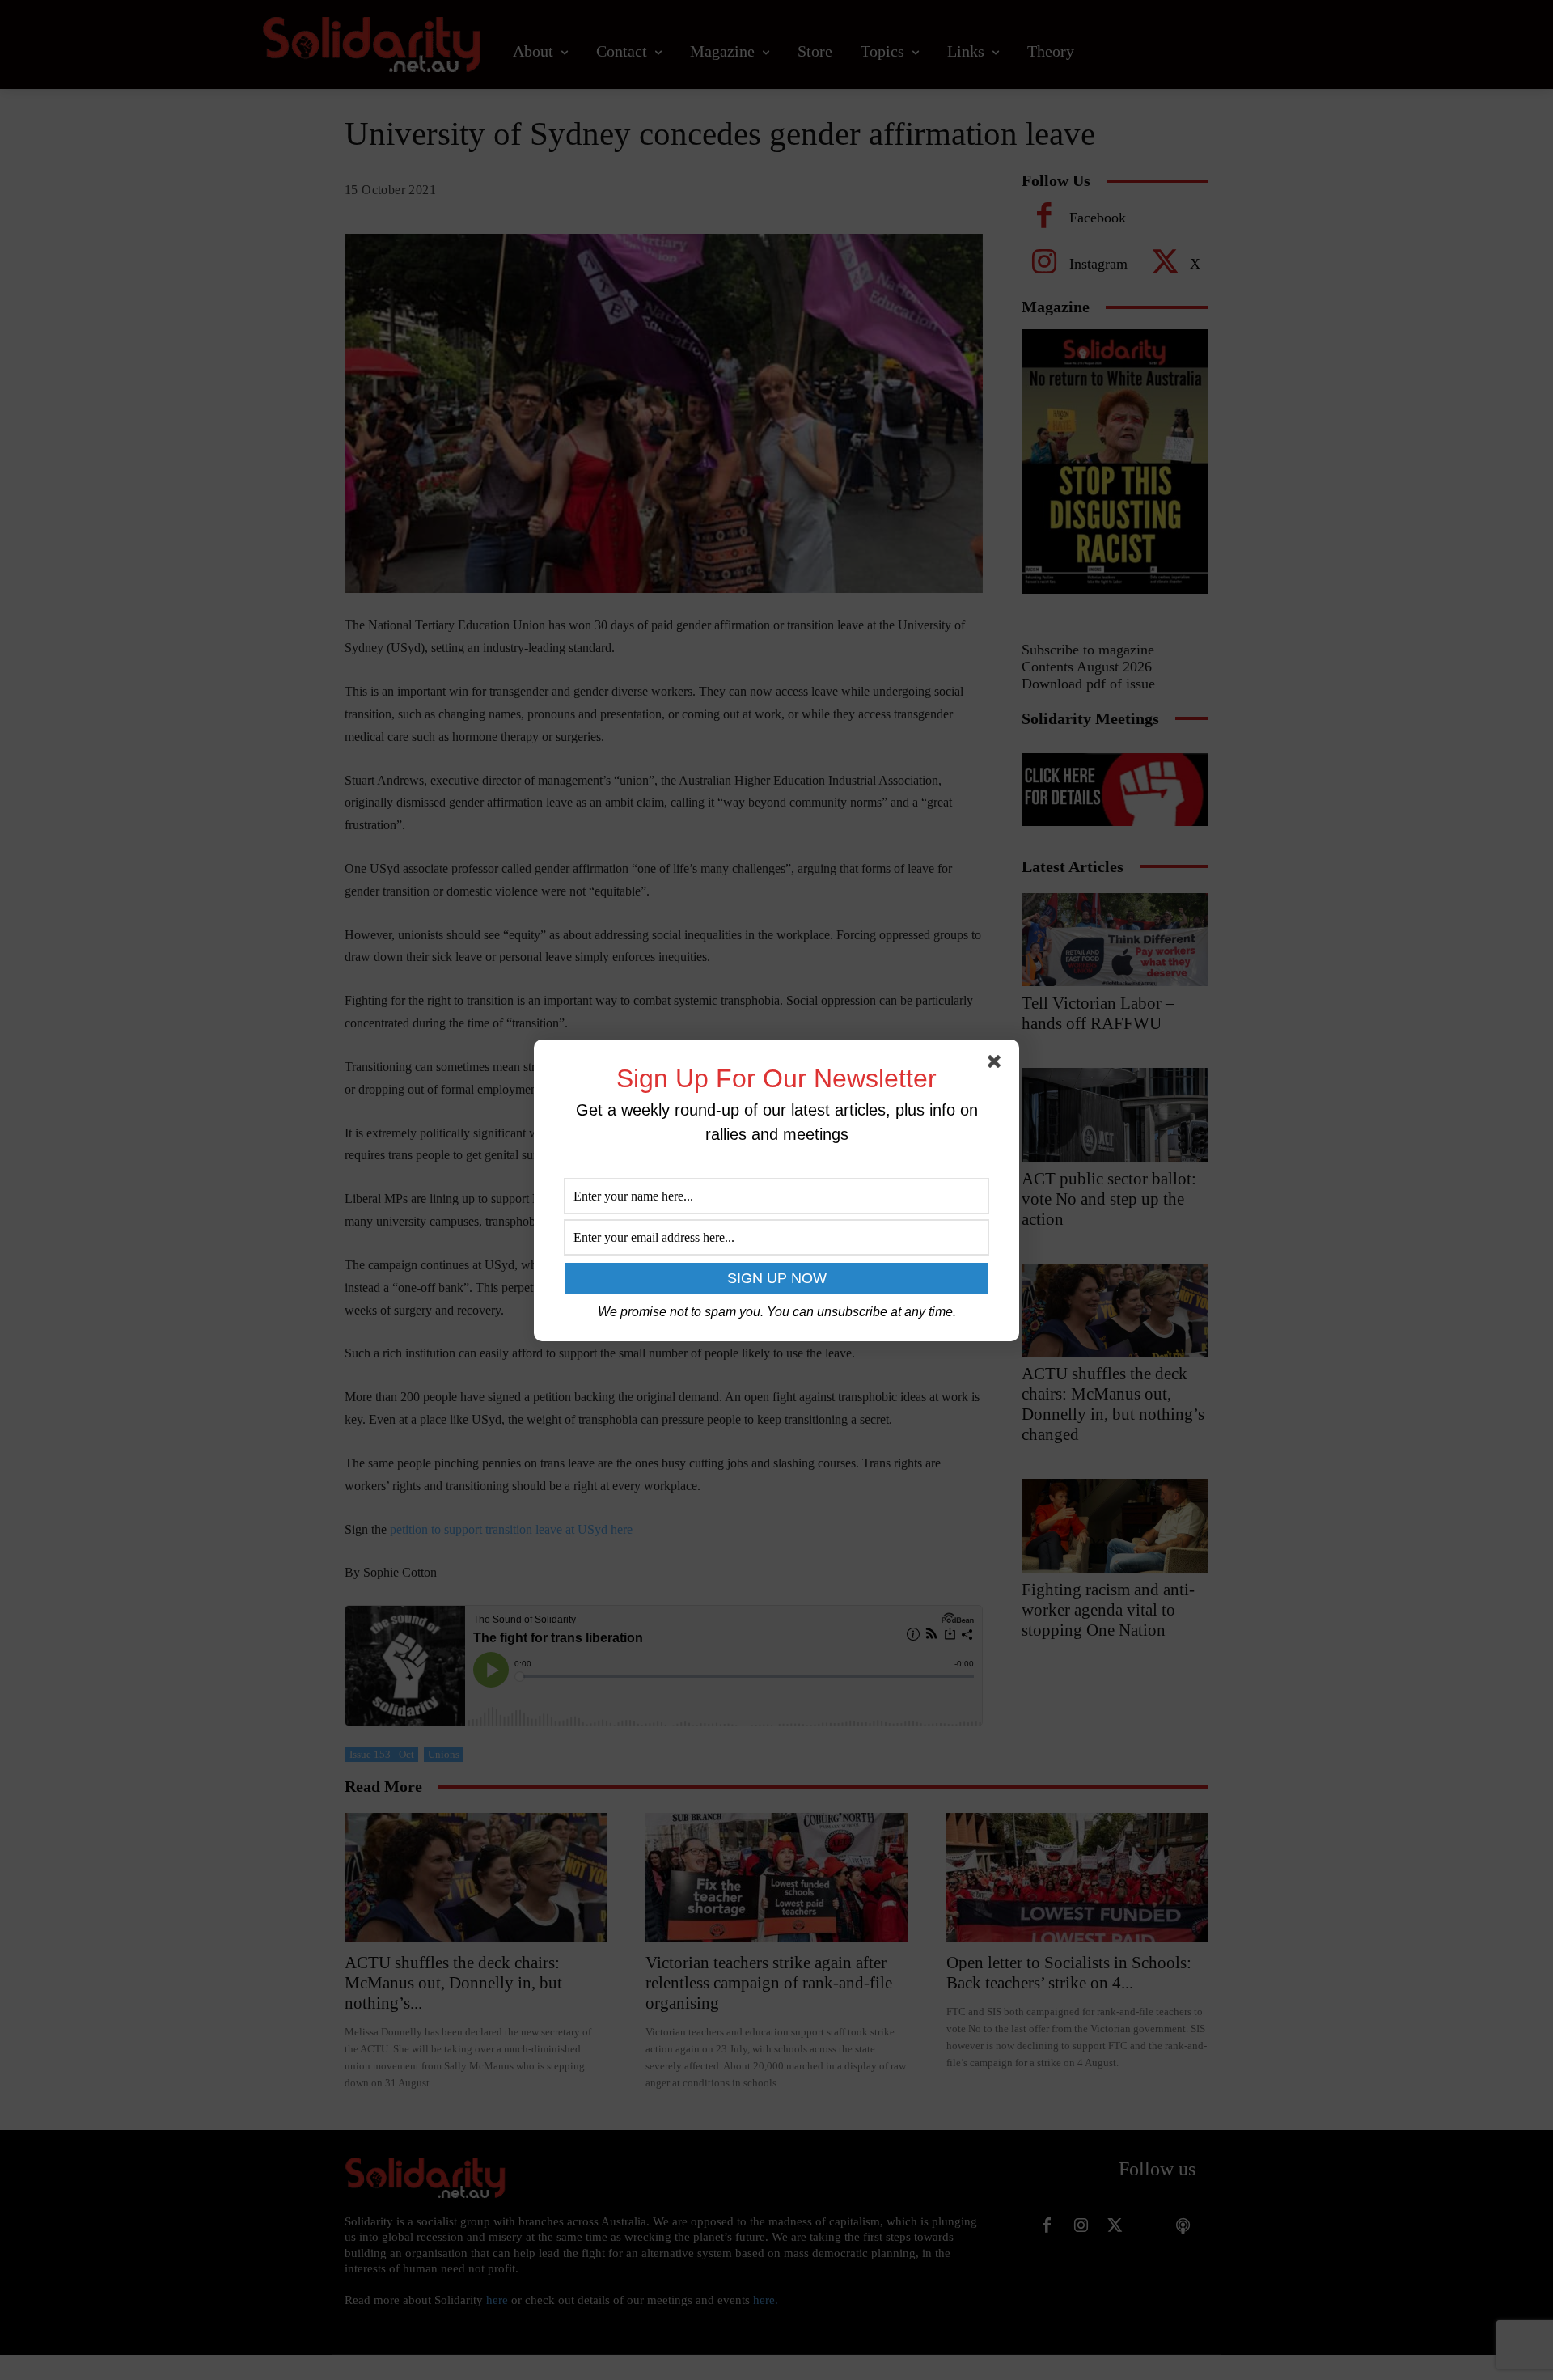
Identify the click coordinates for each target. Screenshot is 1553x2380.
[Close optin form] (997, 1065)
